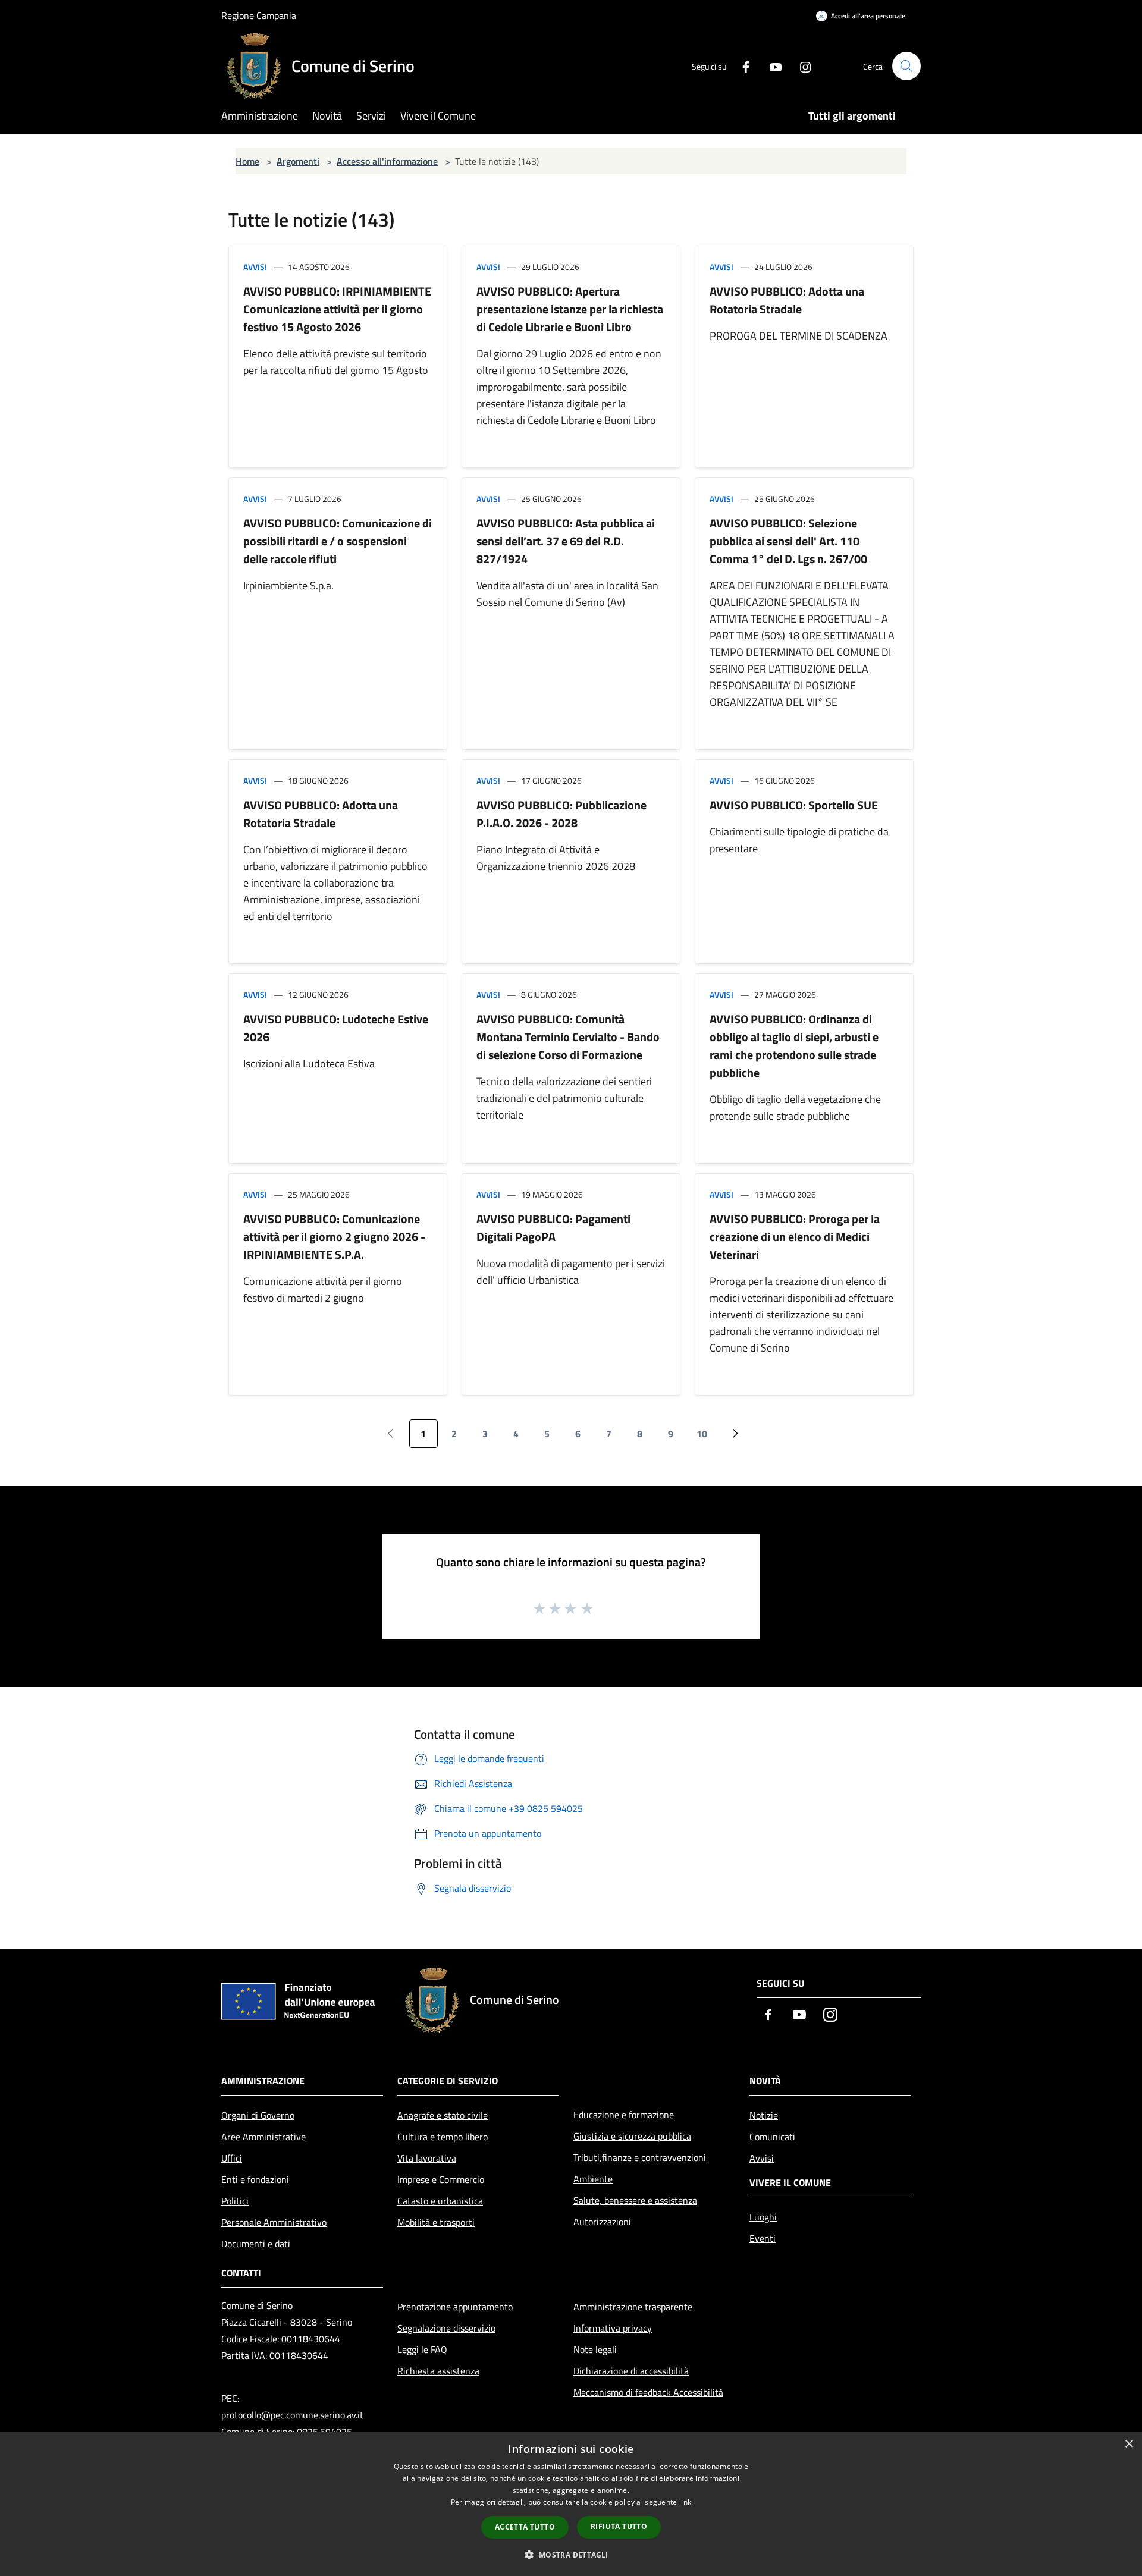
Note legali (595, 2349)
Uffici (232, 2158)
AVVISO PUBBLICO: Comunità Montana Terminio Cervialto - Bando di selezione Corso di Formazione (568, 1037)
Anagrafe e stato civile (443, 2115)
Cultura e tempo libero (443, 2137)
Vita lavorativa (427, 2158)
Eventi (763, 2238)
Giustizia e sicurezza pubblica (632, 2136)
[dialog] (571, 2504)
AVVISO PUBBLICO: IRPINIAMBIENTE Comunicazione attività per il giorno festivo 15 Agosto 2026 (337, 309)
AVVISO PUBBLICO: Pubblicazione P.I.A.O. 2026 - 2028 (561, 814)
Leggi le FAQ (422, 2349)
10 (702, 1434)
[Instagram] (801, 66)
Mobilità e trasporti (436, 2222)
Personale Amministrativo (274, 2222)
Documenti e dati (256, 2244)
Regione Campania (259, 15)
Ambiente (593, 2179)
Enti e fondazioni (255, 2179)
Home (247, 161)
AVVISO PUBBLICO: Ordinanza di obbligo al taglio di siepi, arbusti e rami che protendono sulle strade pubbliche (794, 1046)
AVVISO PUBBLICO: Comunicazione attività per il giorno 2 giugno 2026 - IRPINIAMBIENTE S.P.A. (334, 1237)
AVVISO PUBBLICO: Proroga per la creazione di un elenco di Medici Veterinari (795, 1237)
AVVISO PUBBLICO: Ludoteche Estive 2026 (336, 1028)
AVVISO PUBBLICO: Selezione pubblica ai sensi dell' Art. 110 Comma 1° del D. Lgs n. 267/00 (788, 541)
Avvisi (255, 267)
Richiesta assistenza (438, 2371)
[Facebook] (741, 66)
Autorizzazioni (602, 2222)
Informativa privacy (613, 2328)
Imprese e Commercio (441, 2179)
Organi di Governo (258, 2115)
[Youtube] (771, 66)
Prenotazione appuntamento (455, 2307)
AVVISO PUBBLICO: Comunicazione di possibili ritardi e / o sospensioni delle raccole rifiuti (338, 541)
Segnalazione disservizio (446, 2328)
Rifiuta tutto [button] (619, 2526)
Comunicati (772, 2137)
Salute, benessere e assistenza (635, 2200)
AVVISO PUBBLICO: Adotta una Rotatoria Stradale (787, 300)
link (685, 2502)
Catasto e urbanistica (440, 2201)
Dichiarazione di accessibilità (631, 2371)
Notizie (764, 2115)
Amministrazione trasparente (633, 2307)
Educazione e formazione (624, 2115)
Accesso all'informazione (387, 161)
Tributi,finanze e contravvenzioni (640, 2157)
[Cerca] (906, 66)
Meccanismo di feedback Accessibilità (648, 2392)
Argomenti (298, 161)
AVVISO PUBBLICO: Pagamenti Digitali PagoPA (553, 1228)
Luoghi (763, 2217)
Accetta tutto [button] (525, 2527)
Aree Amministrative (263, 2137)
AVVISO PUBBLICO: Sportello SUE (794, 805)
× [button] (1129, 2444)
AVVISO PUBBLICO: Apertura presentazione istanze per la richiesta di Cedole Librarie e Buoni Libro (570, 309)
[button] (571, 2555)
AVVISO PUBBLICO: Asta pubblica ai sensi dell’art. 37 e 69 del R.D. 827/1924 (566, 541)
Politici (235, 2201)
